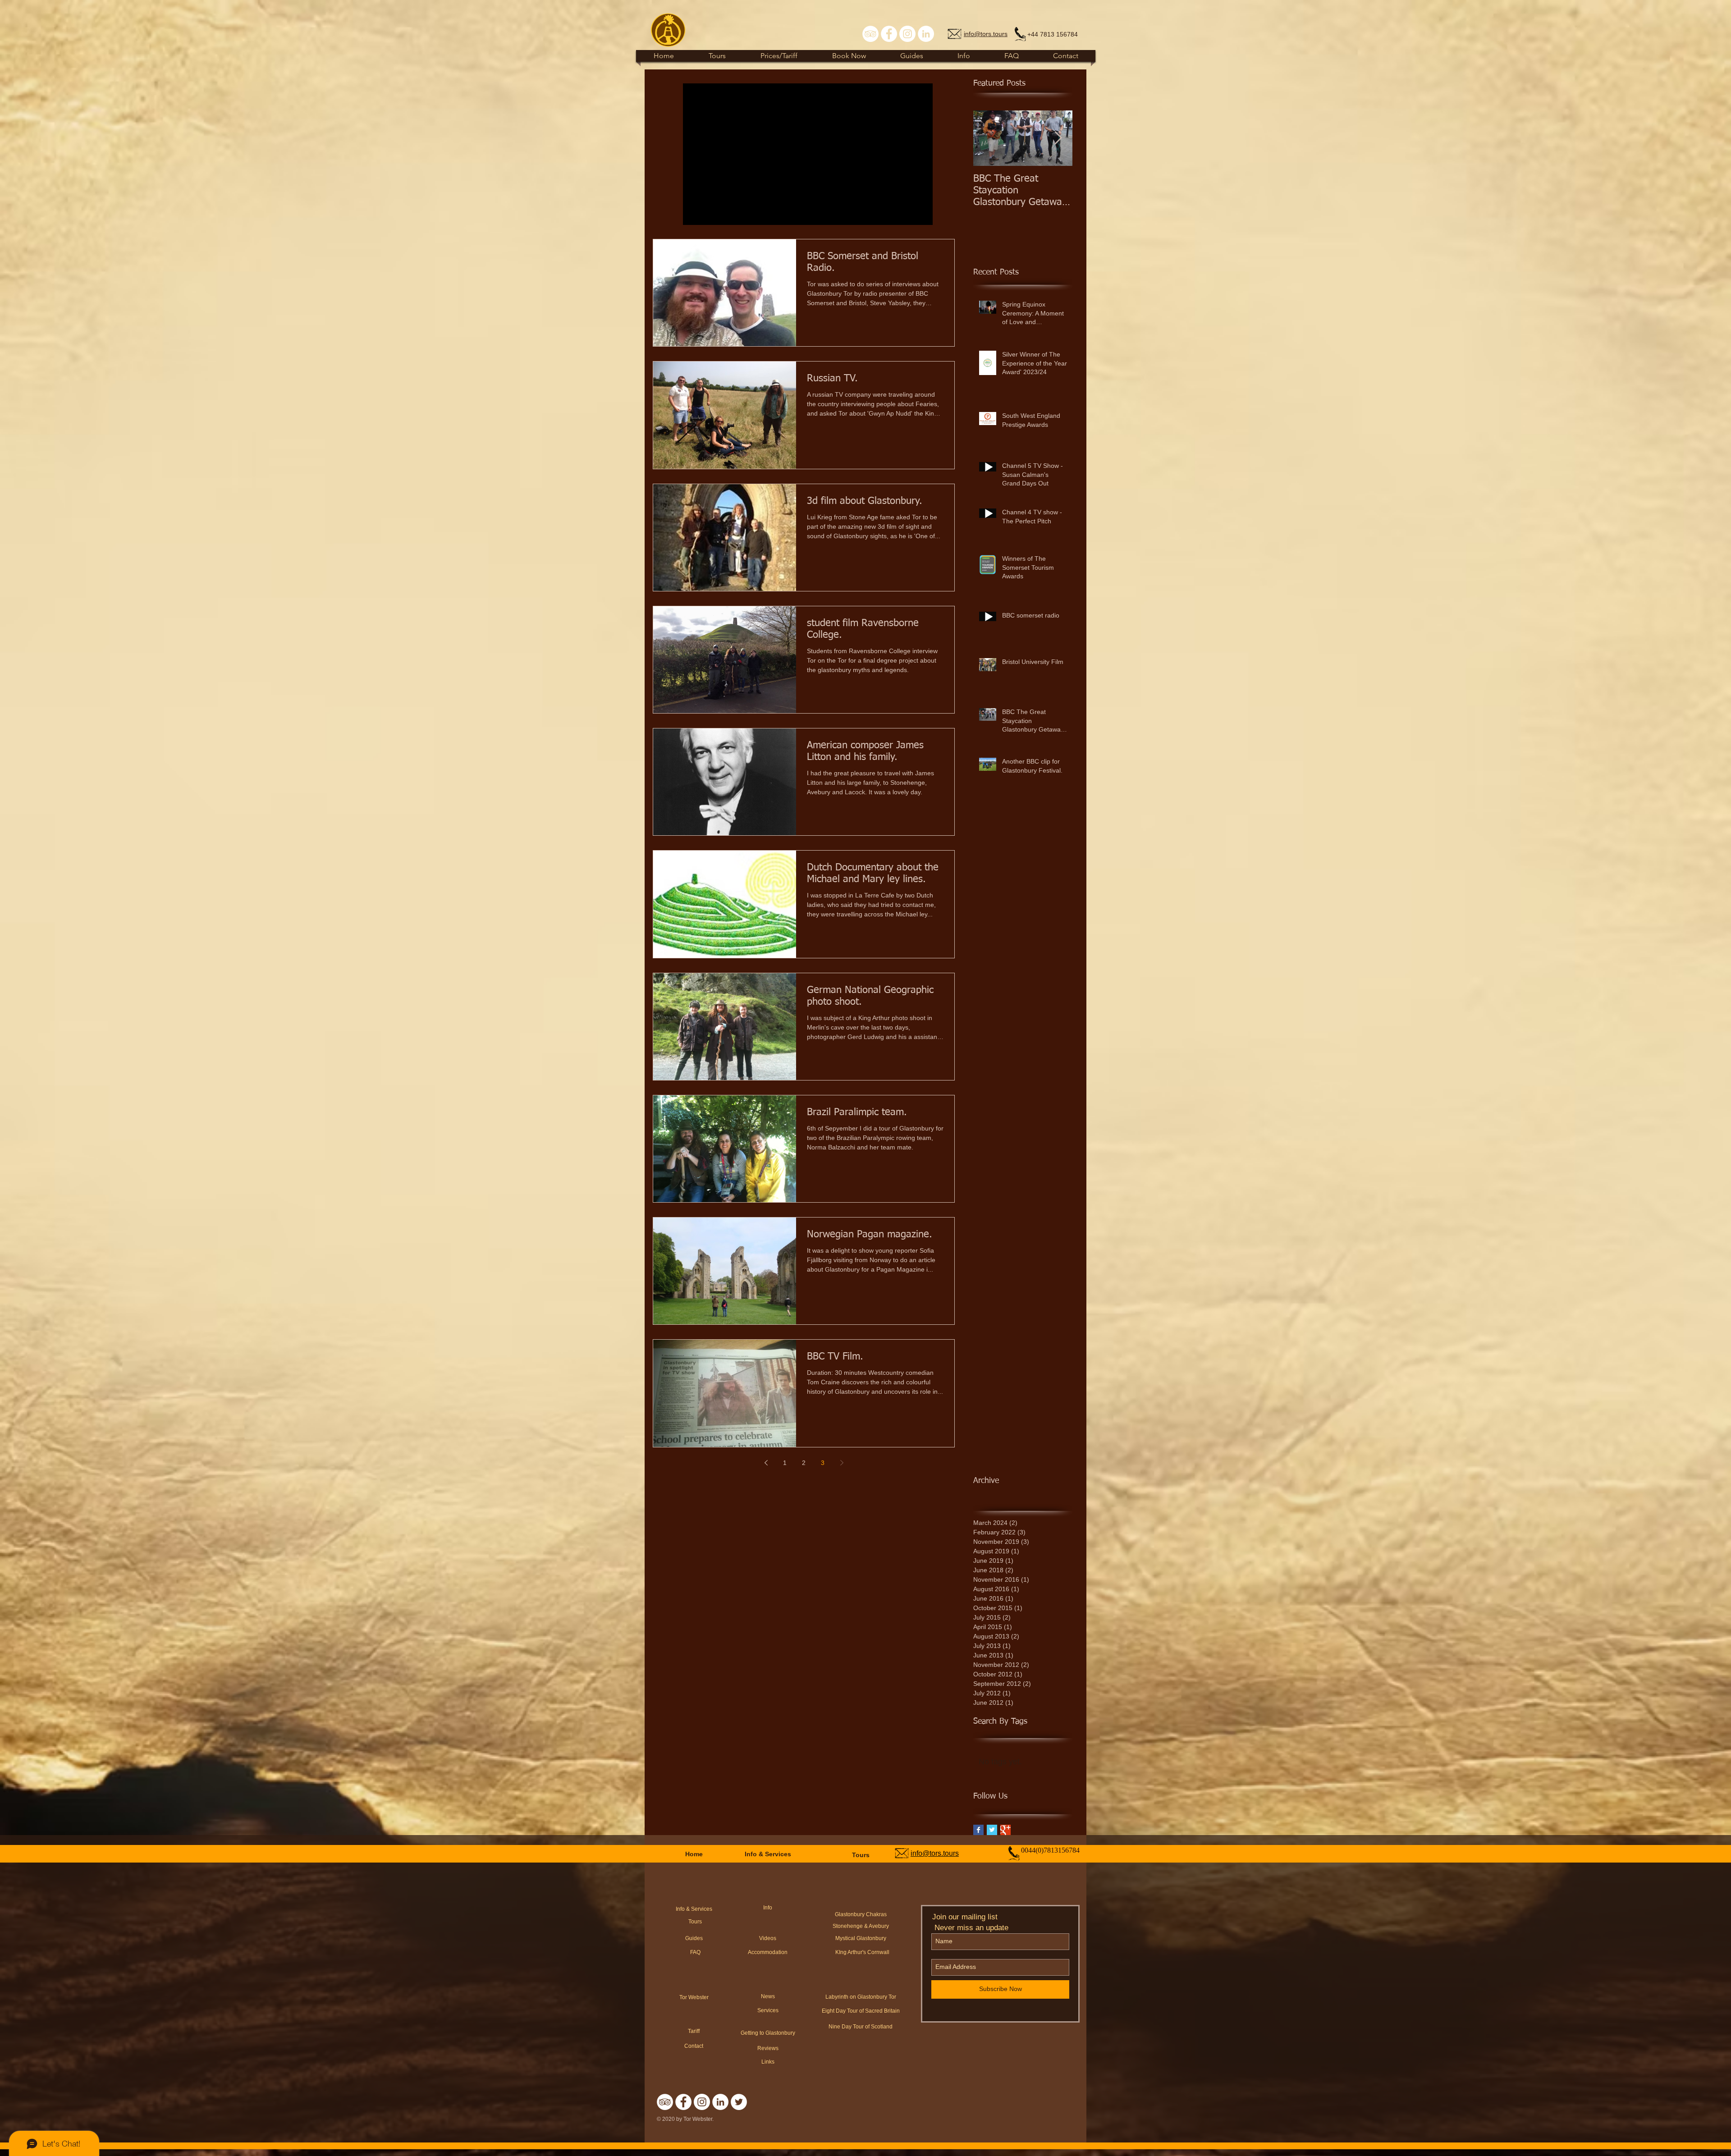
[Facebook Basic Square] (978, 1830)
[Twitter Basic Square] (992, 1830)
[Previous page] (766, 1463)
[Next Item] (1058, 138)
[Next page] (842, 1463)
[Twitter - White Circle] (739, 2102)
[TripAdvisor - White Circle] (870, 34)
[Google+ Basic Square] (1005, 1830)
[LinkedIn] (926, 34)
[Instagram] (907, 34)
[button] (912, 56)
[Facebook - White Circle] (889, 34)
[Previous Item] (988, 138)
